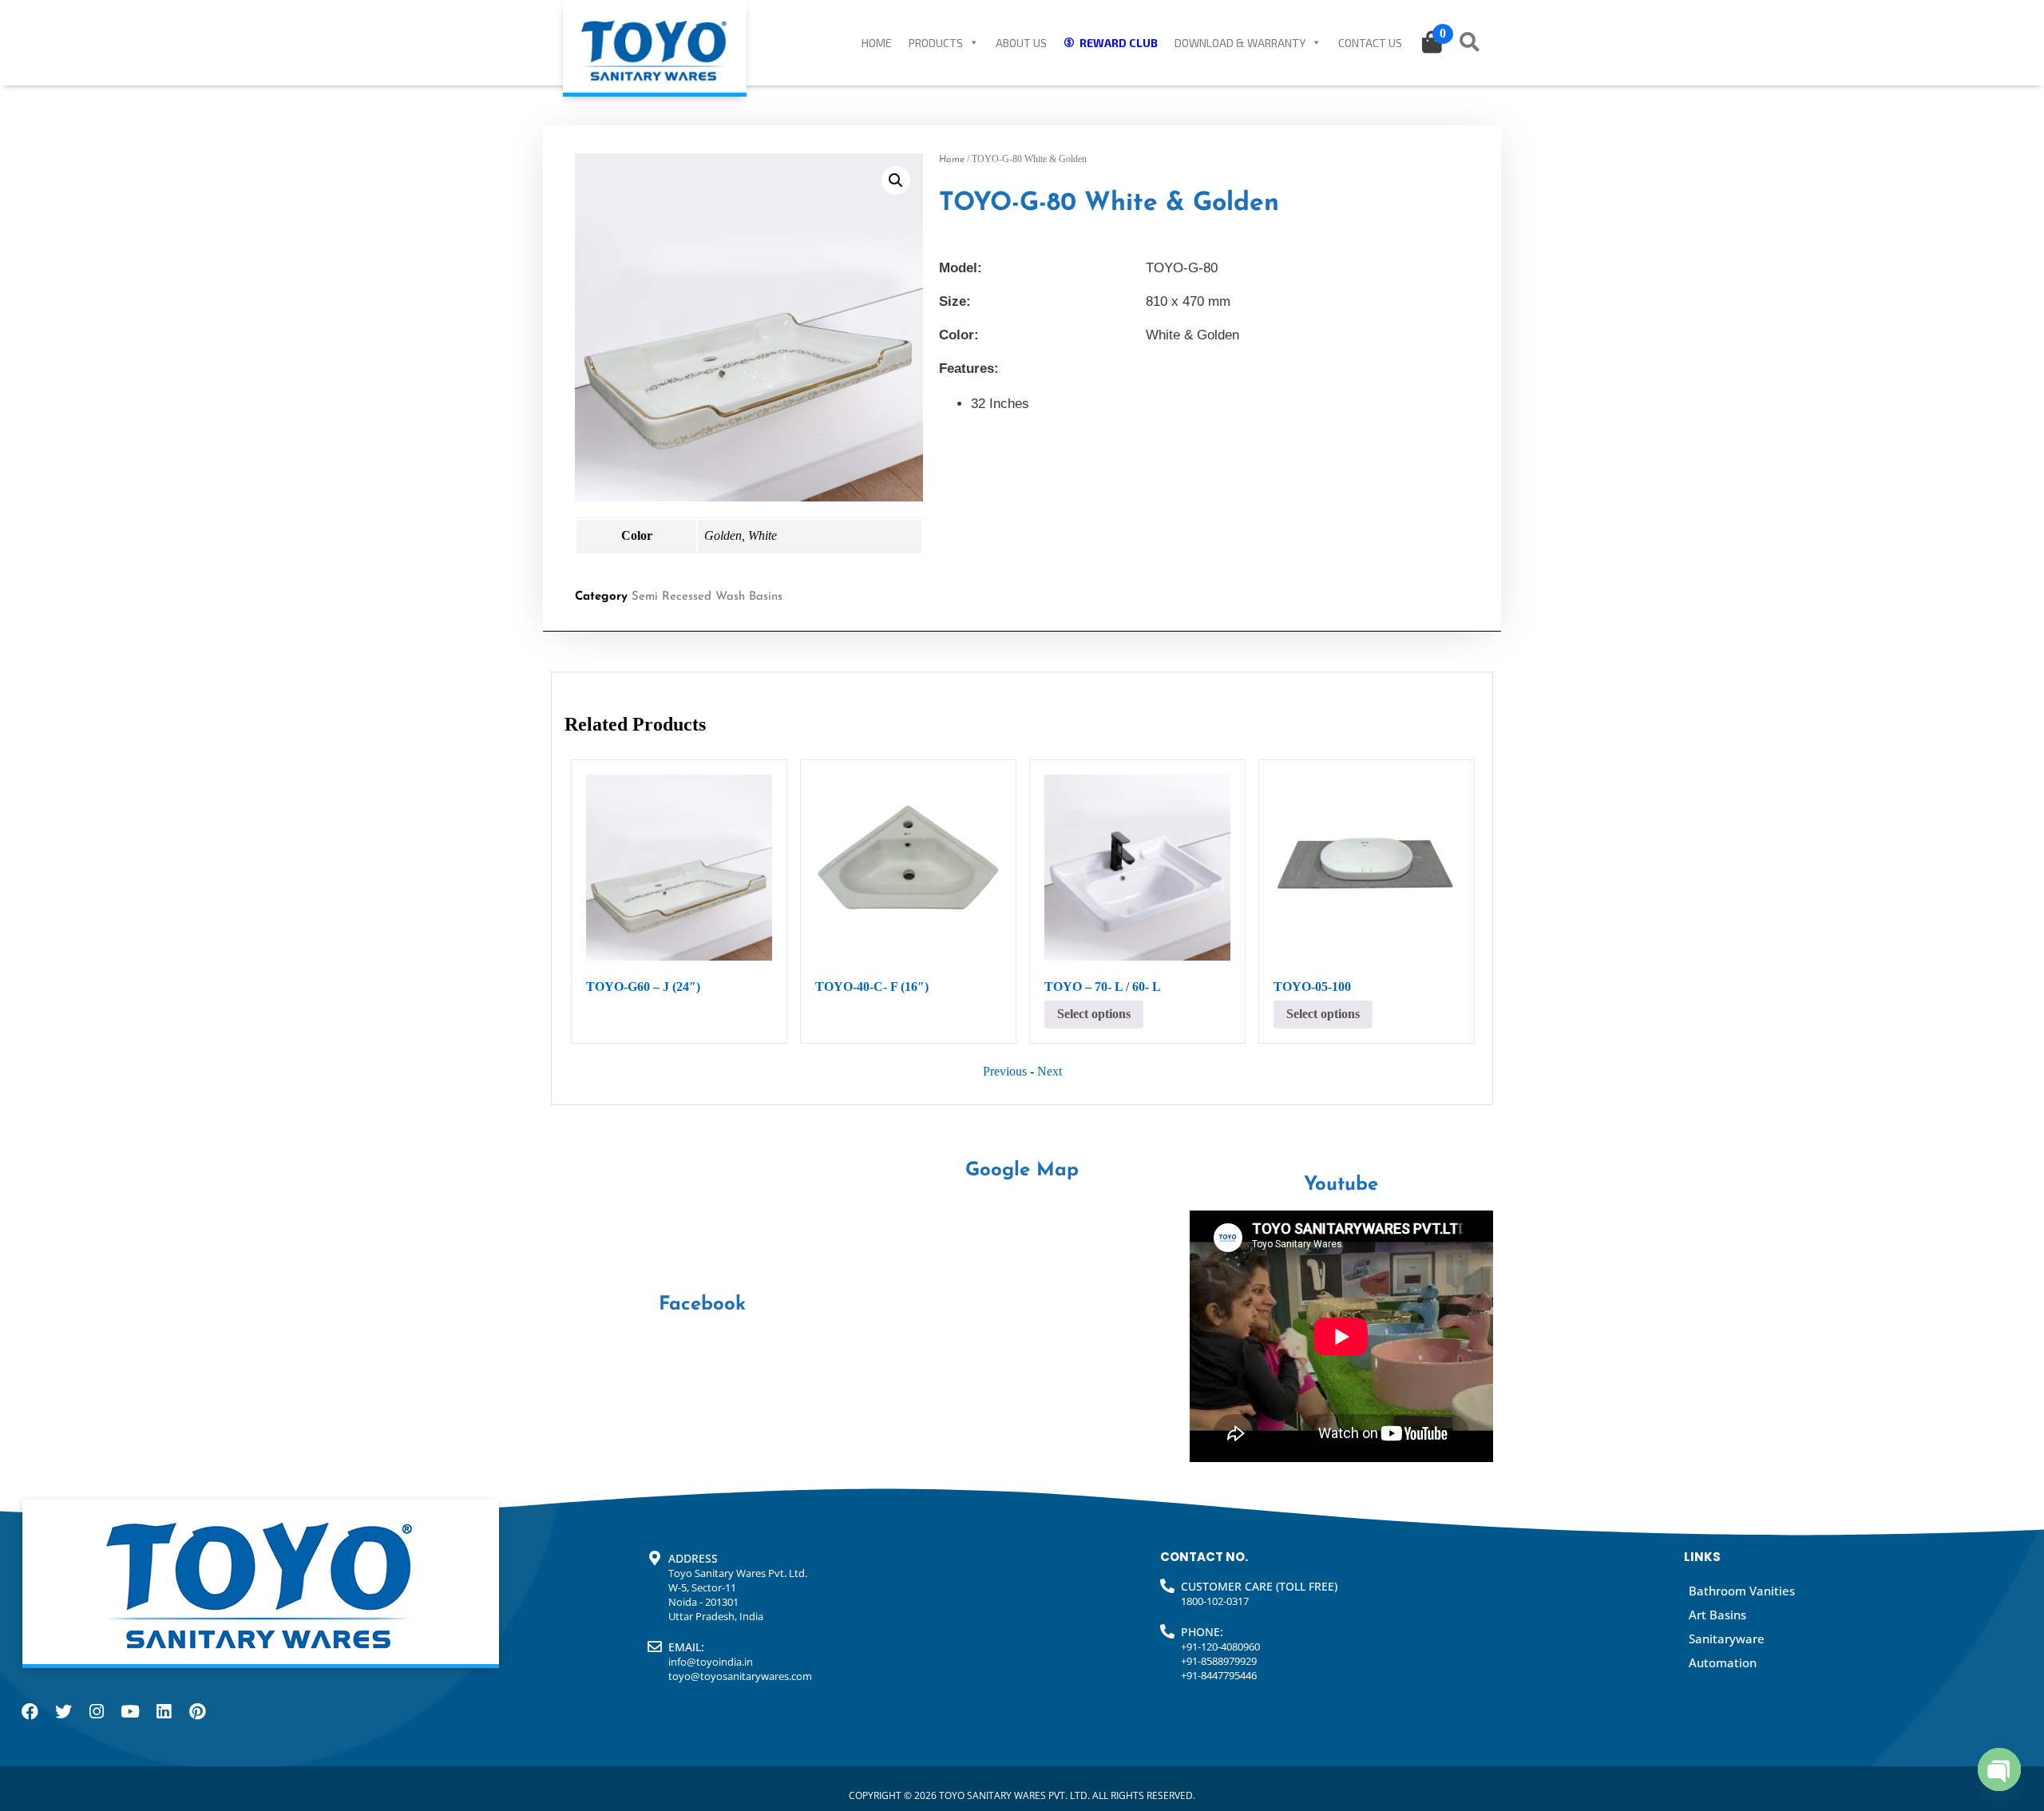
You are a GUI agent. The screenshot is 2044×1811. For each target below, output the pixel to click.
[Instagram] (97, 1711)
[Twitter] (63, 1711)
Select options (1094, 1014)
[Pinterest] (197, 1711)
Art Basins (1717, 1615)
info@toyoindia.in (711, 1662)
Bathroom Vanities (1742, 1591)
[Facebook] (30, 1711)
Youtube (1341, 1185)
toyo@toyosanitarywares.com (740, 1676)
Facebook (702, 1305)
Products (936, 43)
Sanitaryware (1727, 1639)
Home (877, 43)
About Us (1021, 43)
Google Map (1022, 1171)
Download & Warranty (1240, 43)
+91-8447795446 (1219, 1675)
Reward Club (1119, 43)
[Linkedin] (164, 1711)
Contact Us (1370, 43)
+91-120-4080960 (1220, 1647)
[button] (896, 180)
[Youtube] (130, 1711)
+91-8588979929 (1219, 1661)
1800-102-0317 (1215, 1601)
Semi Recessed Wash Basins (707, 597)
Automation (1723, 1662)
